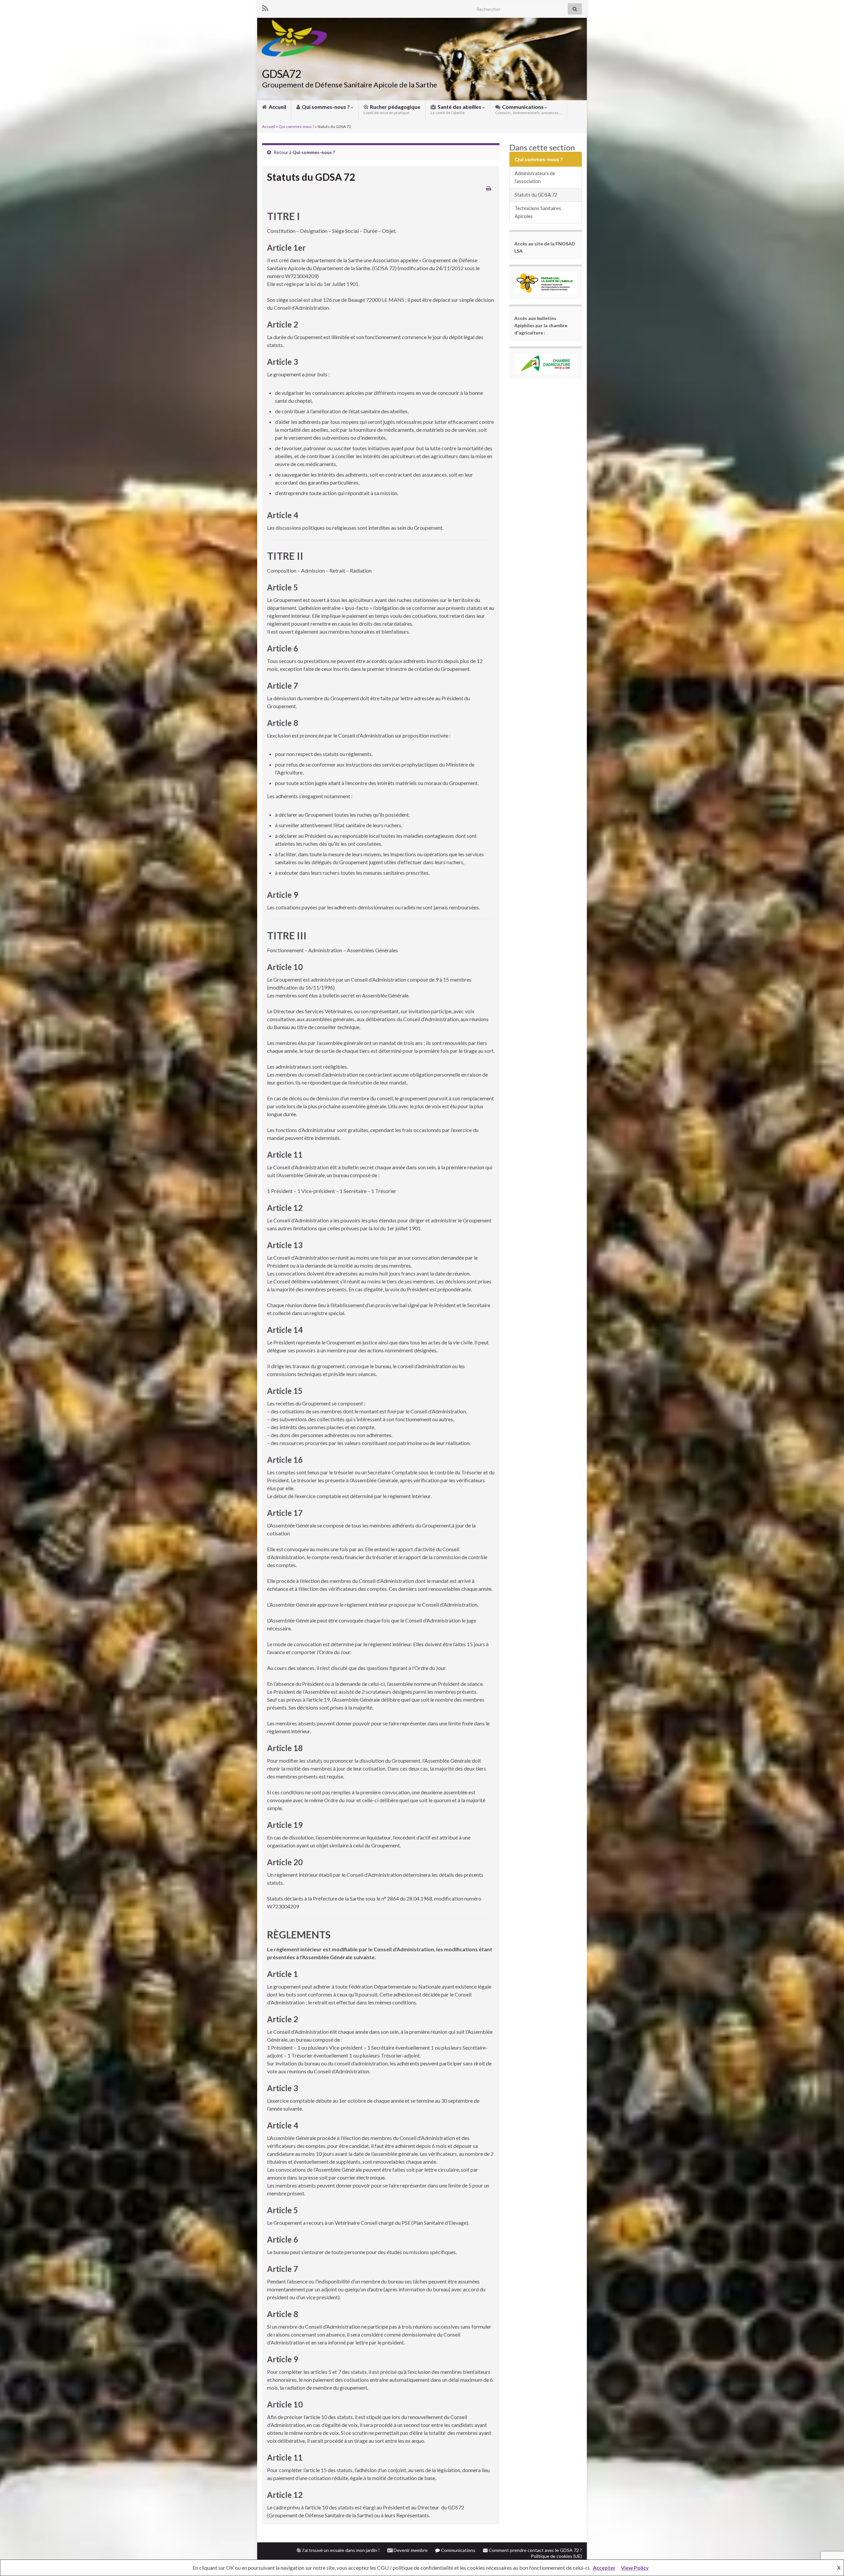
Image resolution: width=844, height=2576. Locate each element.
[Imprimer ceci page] (489, 188)
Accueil (277, 107)
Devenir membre (410, 2550)
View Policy (635, 2568)
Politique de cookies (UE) (556, 2556)
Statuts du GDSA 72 (536, 195)
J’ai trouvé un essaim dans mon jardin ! (340, 2550)
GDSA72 (282, 74)
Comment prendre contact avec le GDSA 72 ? (535, 2550)
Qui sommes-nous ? (326, 107)
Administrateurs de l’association (535, 177)
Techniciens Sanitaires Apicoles (538, 212)
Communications (528, 109)
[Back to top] (829, 2537)
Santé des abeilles (456, 109)
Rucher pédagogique (392, 109)
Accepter (604, 2568)
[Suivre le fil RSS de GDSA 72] (265, 7)
